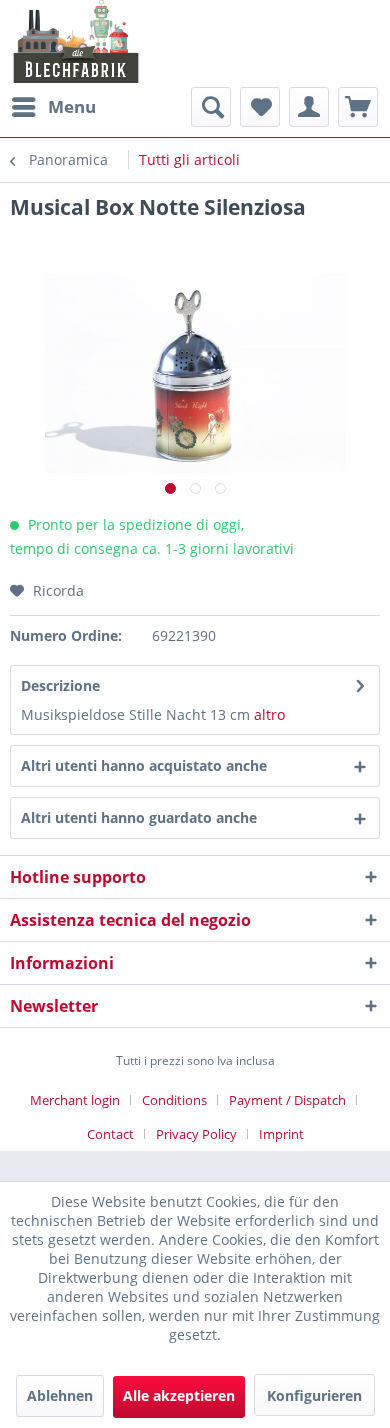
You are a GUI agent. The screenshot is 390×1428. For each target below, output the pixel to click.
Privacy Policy (196, 1134)
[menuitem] (53, 107)
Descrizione (60, 685)
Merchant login (75, 1100)
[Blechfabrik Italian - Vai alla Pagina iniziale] (76, 41)
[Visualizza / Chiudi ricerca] (211, 107)
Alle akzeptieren (179, 1395)
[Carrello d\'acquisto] (358, 107)
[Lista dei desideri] (260, 107)
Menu (72, 106)
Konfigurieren (314, 1395)
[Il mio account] (309, 107)
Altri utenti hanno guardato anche (139, 817)
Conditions (174, 1100)
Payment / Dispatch (287, 1100)
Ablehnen (60, 1395)
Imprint (281, 1134)
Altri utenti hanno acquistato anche (144, 765)
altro (269, 714)
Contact (110, 1134)
